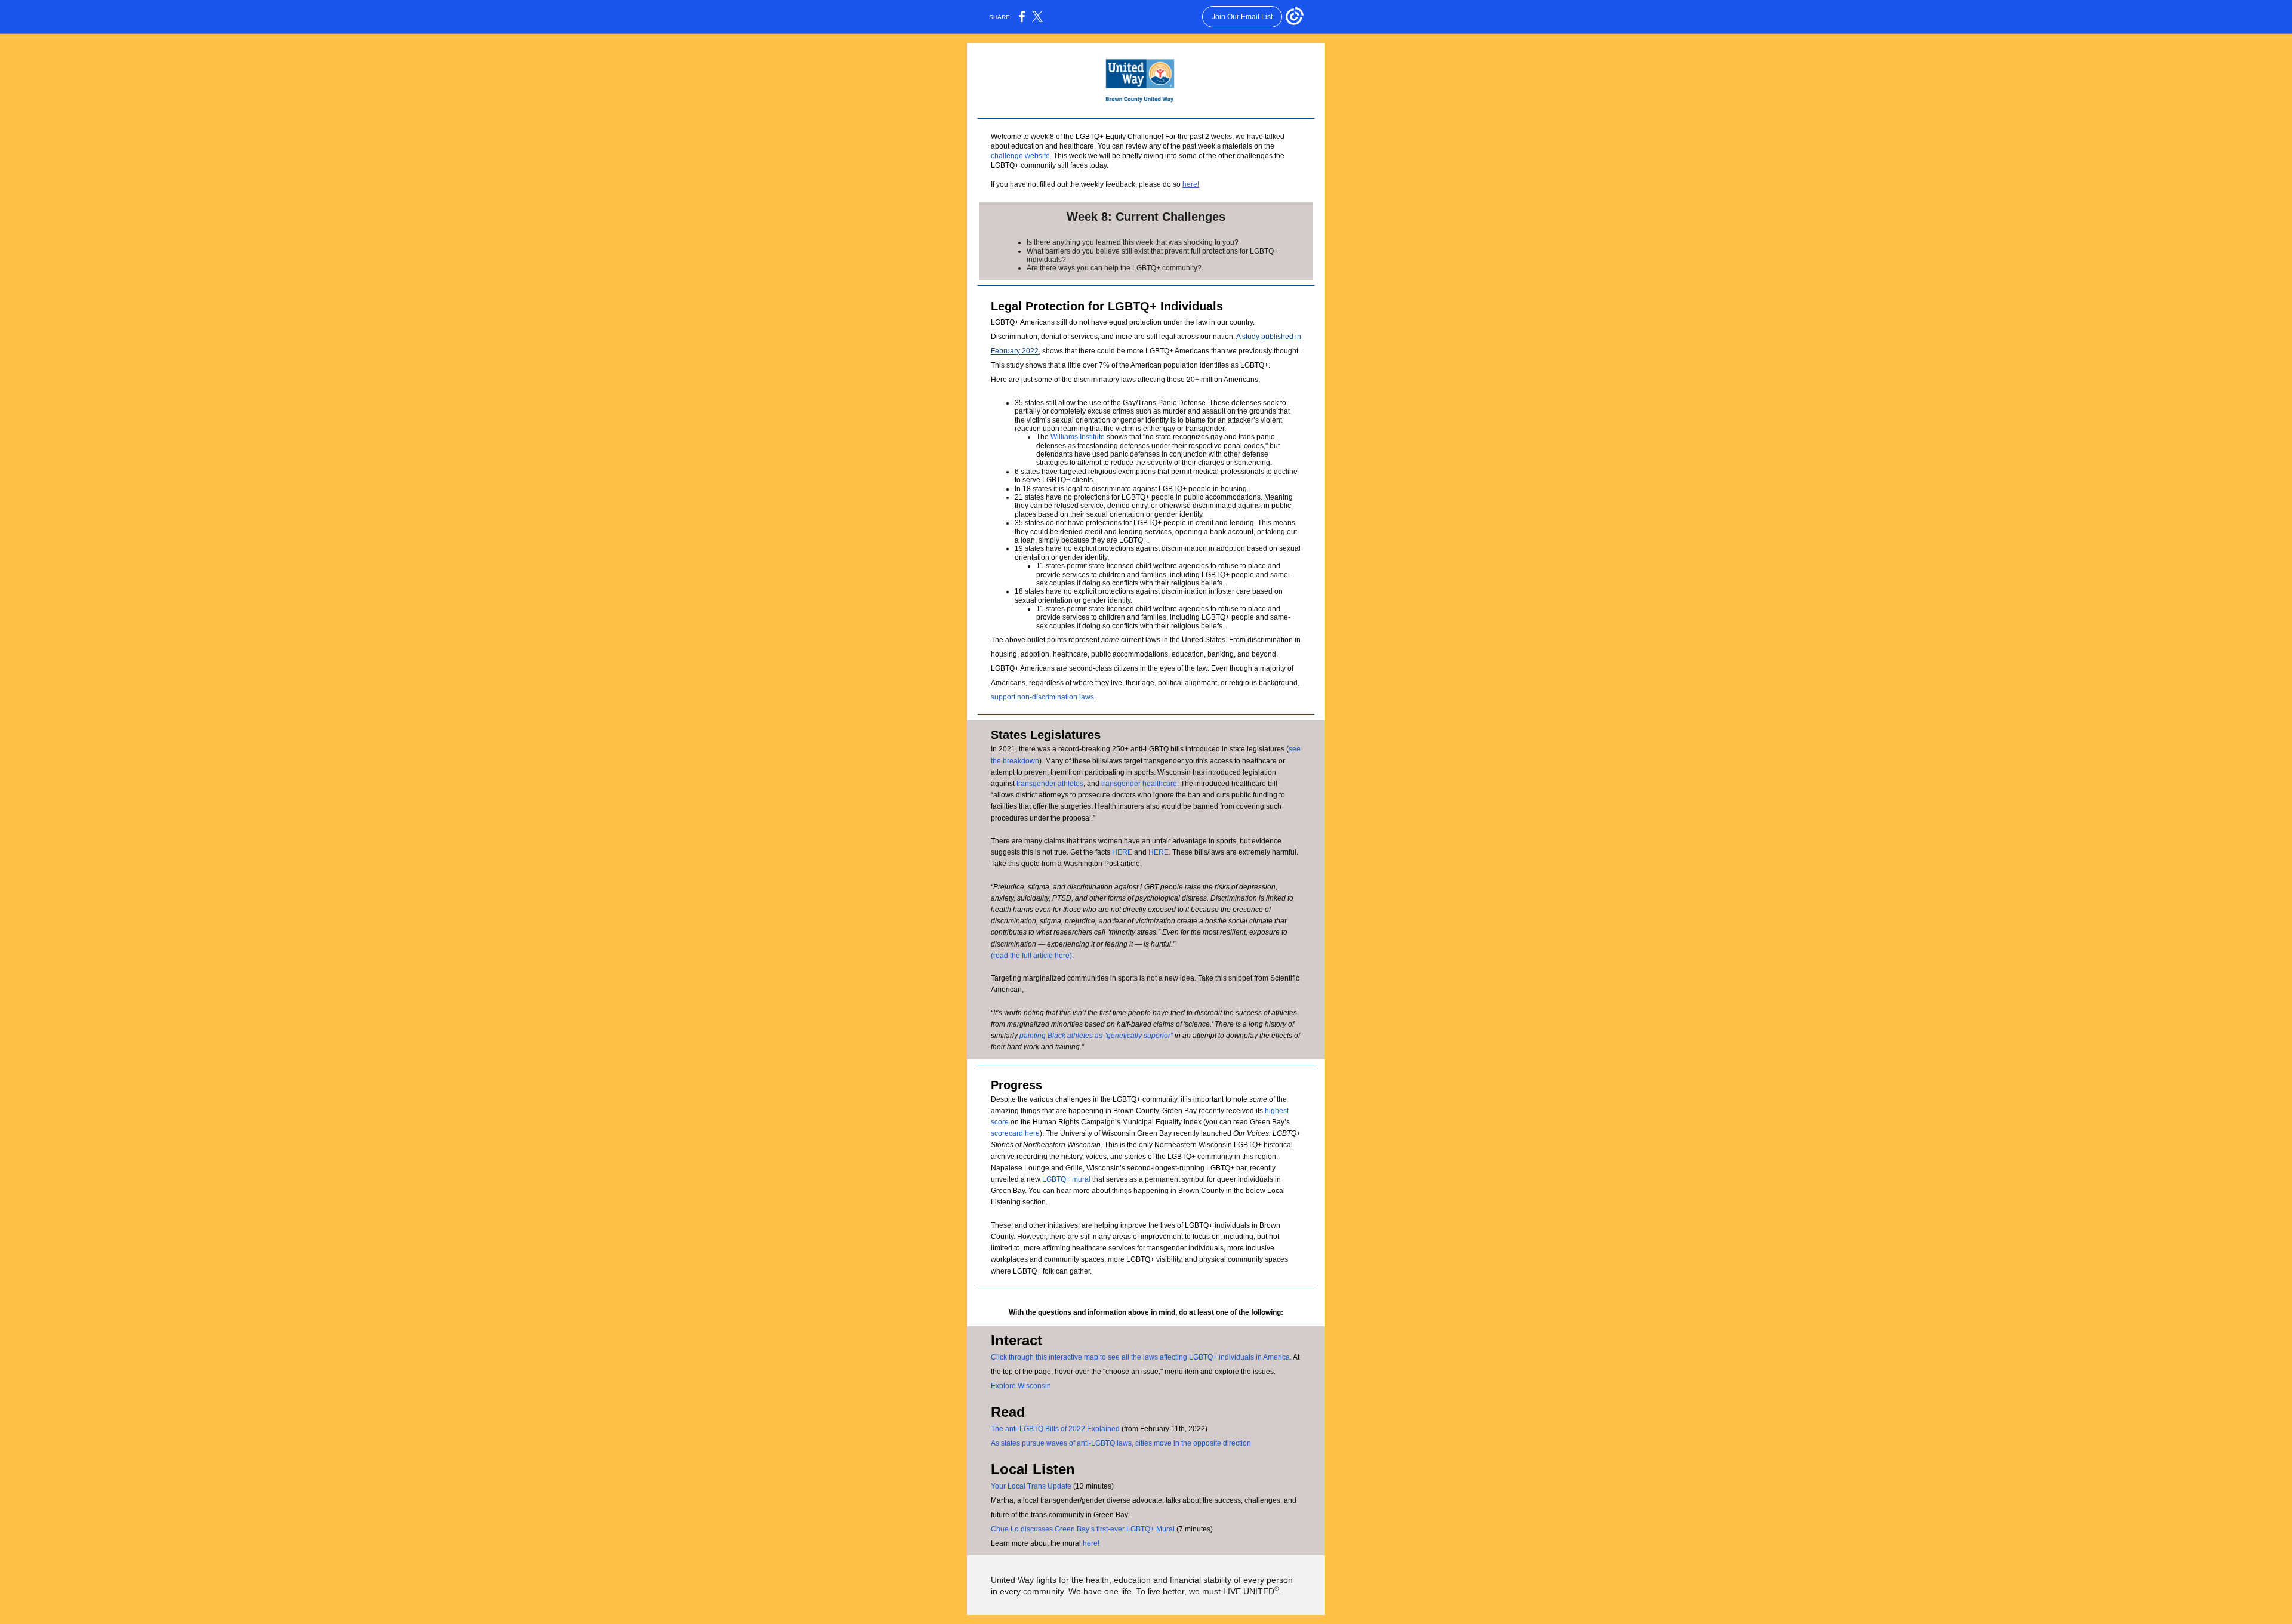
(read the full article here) (1031, 956)
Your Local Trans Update (1032, 1486)
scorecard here (1015, 1133)
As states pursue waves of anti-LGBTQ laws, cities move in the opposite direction (1121, 1443)
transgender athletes (1050, 784)
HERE (1122, 852)
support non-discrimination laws (1042, 697)
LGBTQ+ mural (1067, 1179)
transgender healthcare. (1140, 784)
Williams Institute (1079, 437)
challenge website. (1021, 156)
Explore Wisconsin (1021, 1386)
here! (1191, 184)
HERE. (1159, 852)
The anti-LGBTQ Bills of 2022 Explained (1055, 1429)
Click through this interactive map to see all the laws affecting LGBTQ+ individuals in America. (1141, 1357)
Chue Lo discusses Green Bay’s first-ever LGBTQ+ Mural (1083, 1529)
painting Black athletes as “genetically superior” (1096, 1036)
